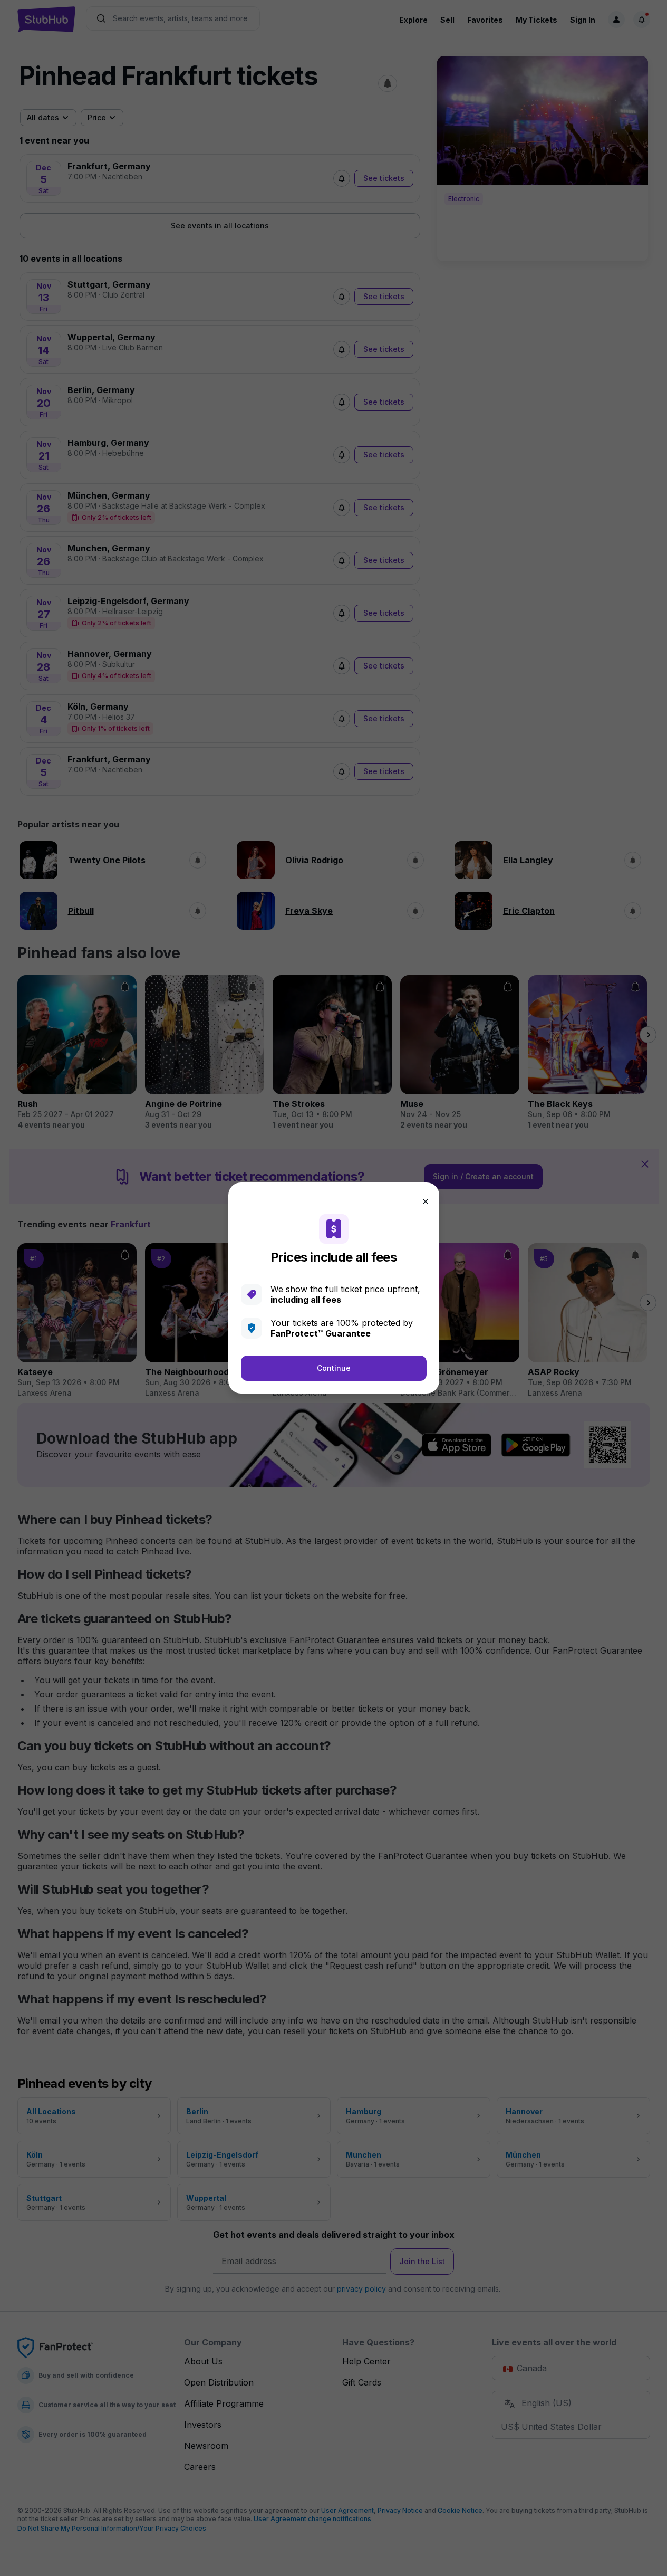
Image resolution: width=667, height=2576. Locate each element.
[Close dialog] (426, 1201)
